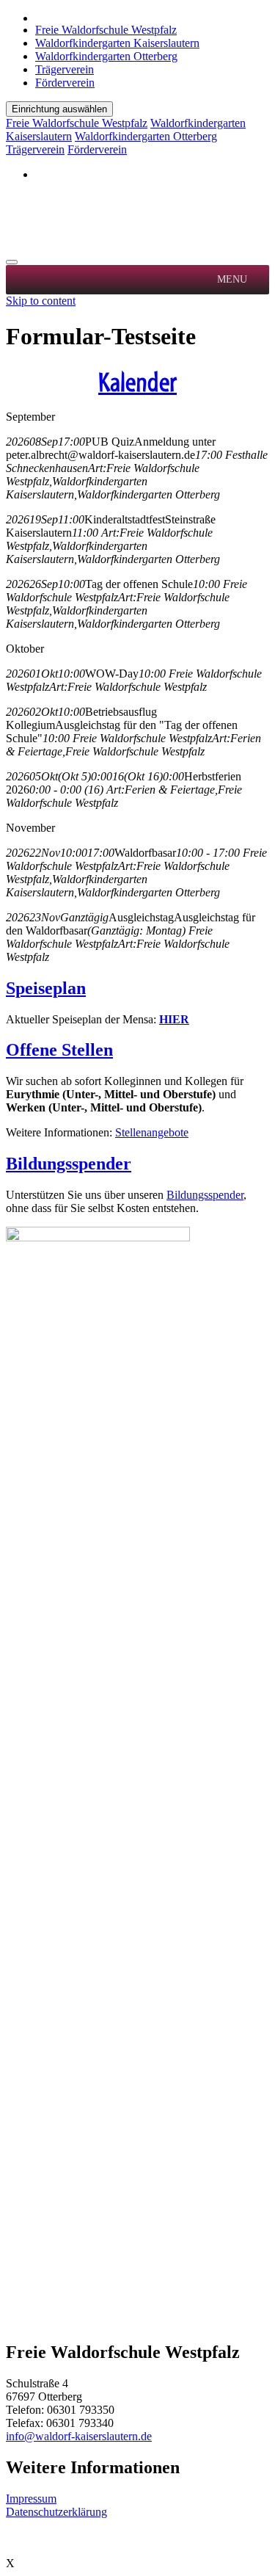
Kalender (137, 382)
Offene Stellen (59, 1050)
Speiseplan (46, 988)
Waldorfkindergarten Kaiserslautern (117, 43)
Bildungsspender (69, 1164)
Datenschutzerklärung (56, 2512)
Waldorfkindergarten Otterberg (106, 56)
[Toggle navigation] (12, 262)
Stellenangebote (152, 1132)
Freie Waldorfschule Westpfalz (106, 30)
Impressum (31, 2499)
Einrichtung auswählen (59, 109)
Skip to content (41, 301)
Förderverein (65, 83)
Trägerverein (65, 69)
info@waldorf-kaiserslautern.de (79, 2436)
